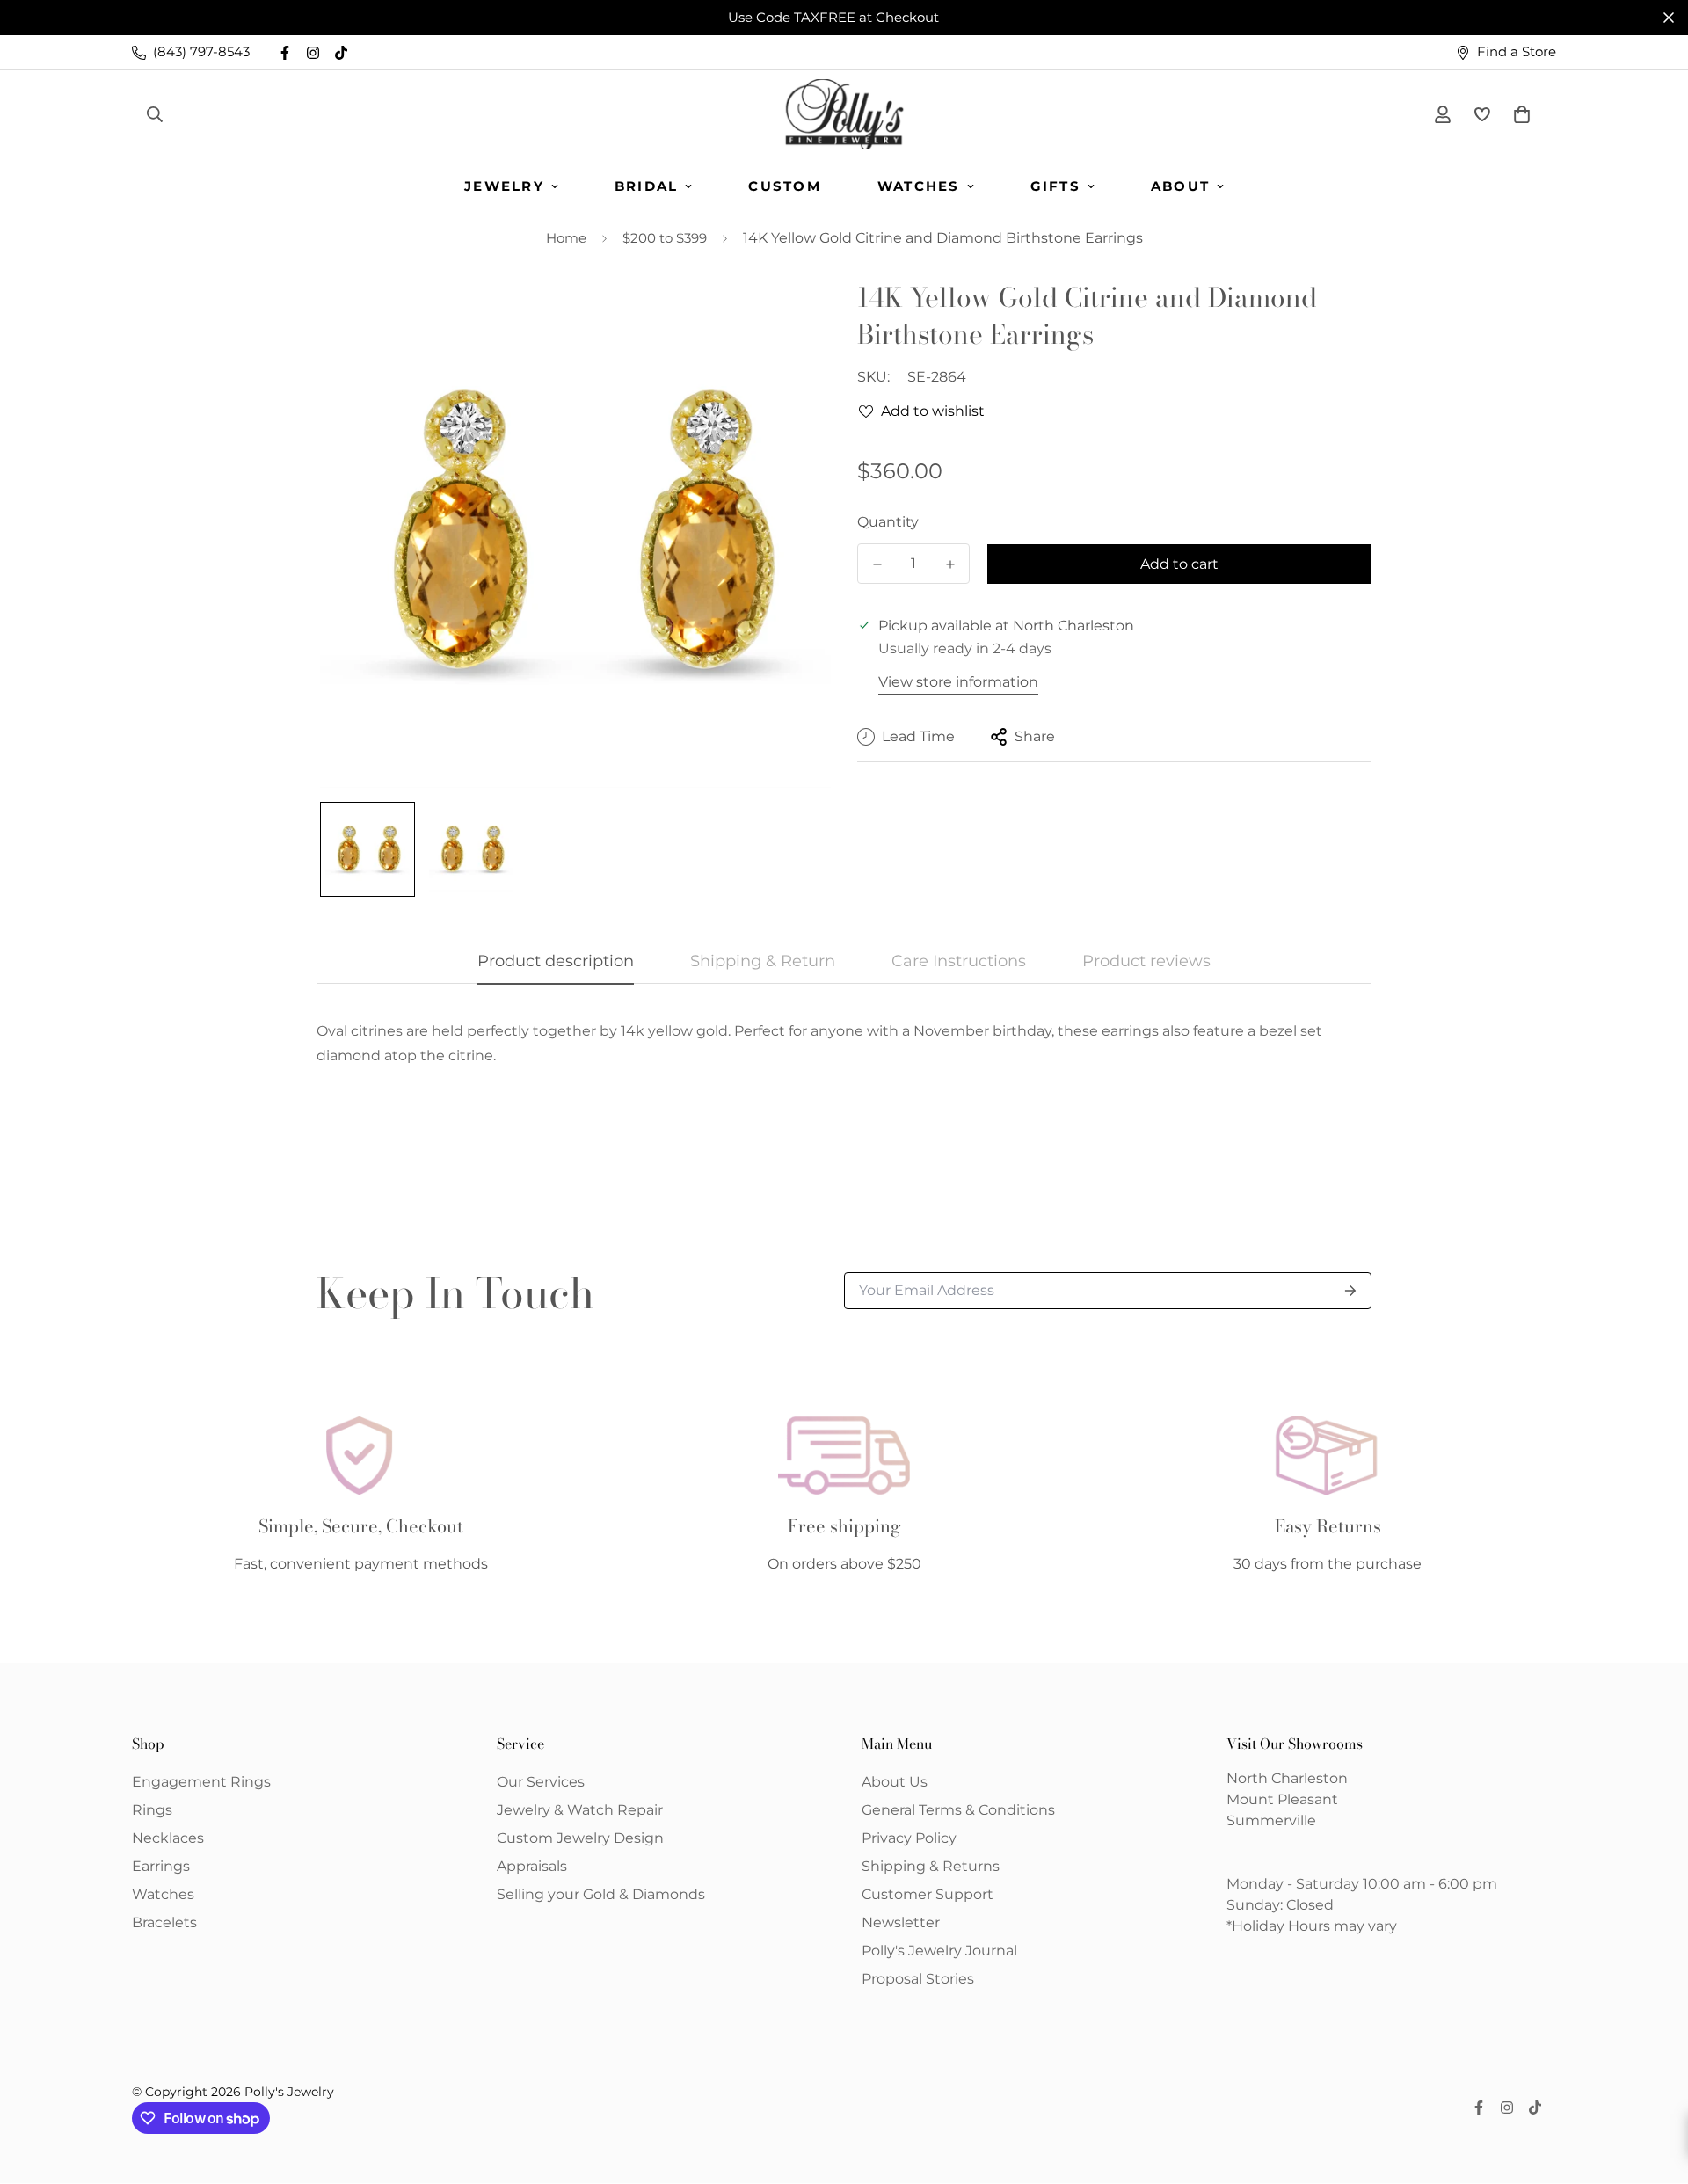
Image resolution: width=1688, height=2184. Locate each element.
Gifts (1055, 186)
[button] (1518, 114)
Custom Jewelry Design (580, 1838)
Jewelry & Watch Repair (580, 1810)
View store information (958, 682)
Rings (152, 1810)
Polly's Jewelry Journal (939, 1951)
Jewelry (504, 186)
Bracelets (164, 1922)
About (1180, 186)
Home (566, 238)
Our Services (541, 1782)
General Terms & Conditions (958, 1810)
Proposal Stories (918, 1979)
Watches (919, 186)
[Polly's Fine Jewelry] (844, 114)
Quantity (888, 522)
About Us (895, 1782)
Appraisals (532, 1866)
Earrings (161, 1866)
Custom (785, 186)
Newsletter (901, 1922)
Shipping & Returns (931, 1866)
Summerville (1271, 1820)
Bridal (647, 186)
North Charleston (1287, 1778)
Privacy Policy (909, 1838)
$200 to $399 (665, 238)
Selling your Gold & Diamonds (601, 1894)
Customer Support (928, 1894)
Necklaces (168, 1838)
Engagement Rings (201, 1782)
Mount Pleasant (1282, 1799)
